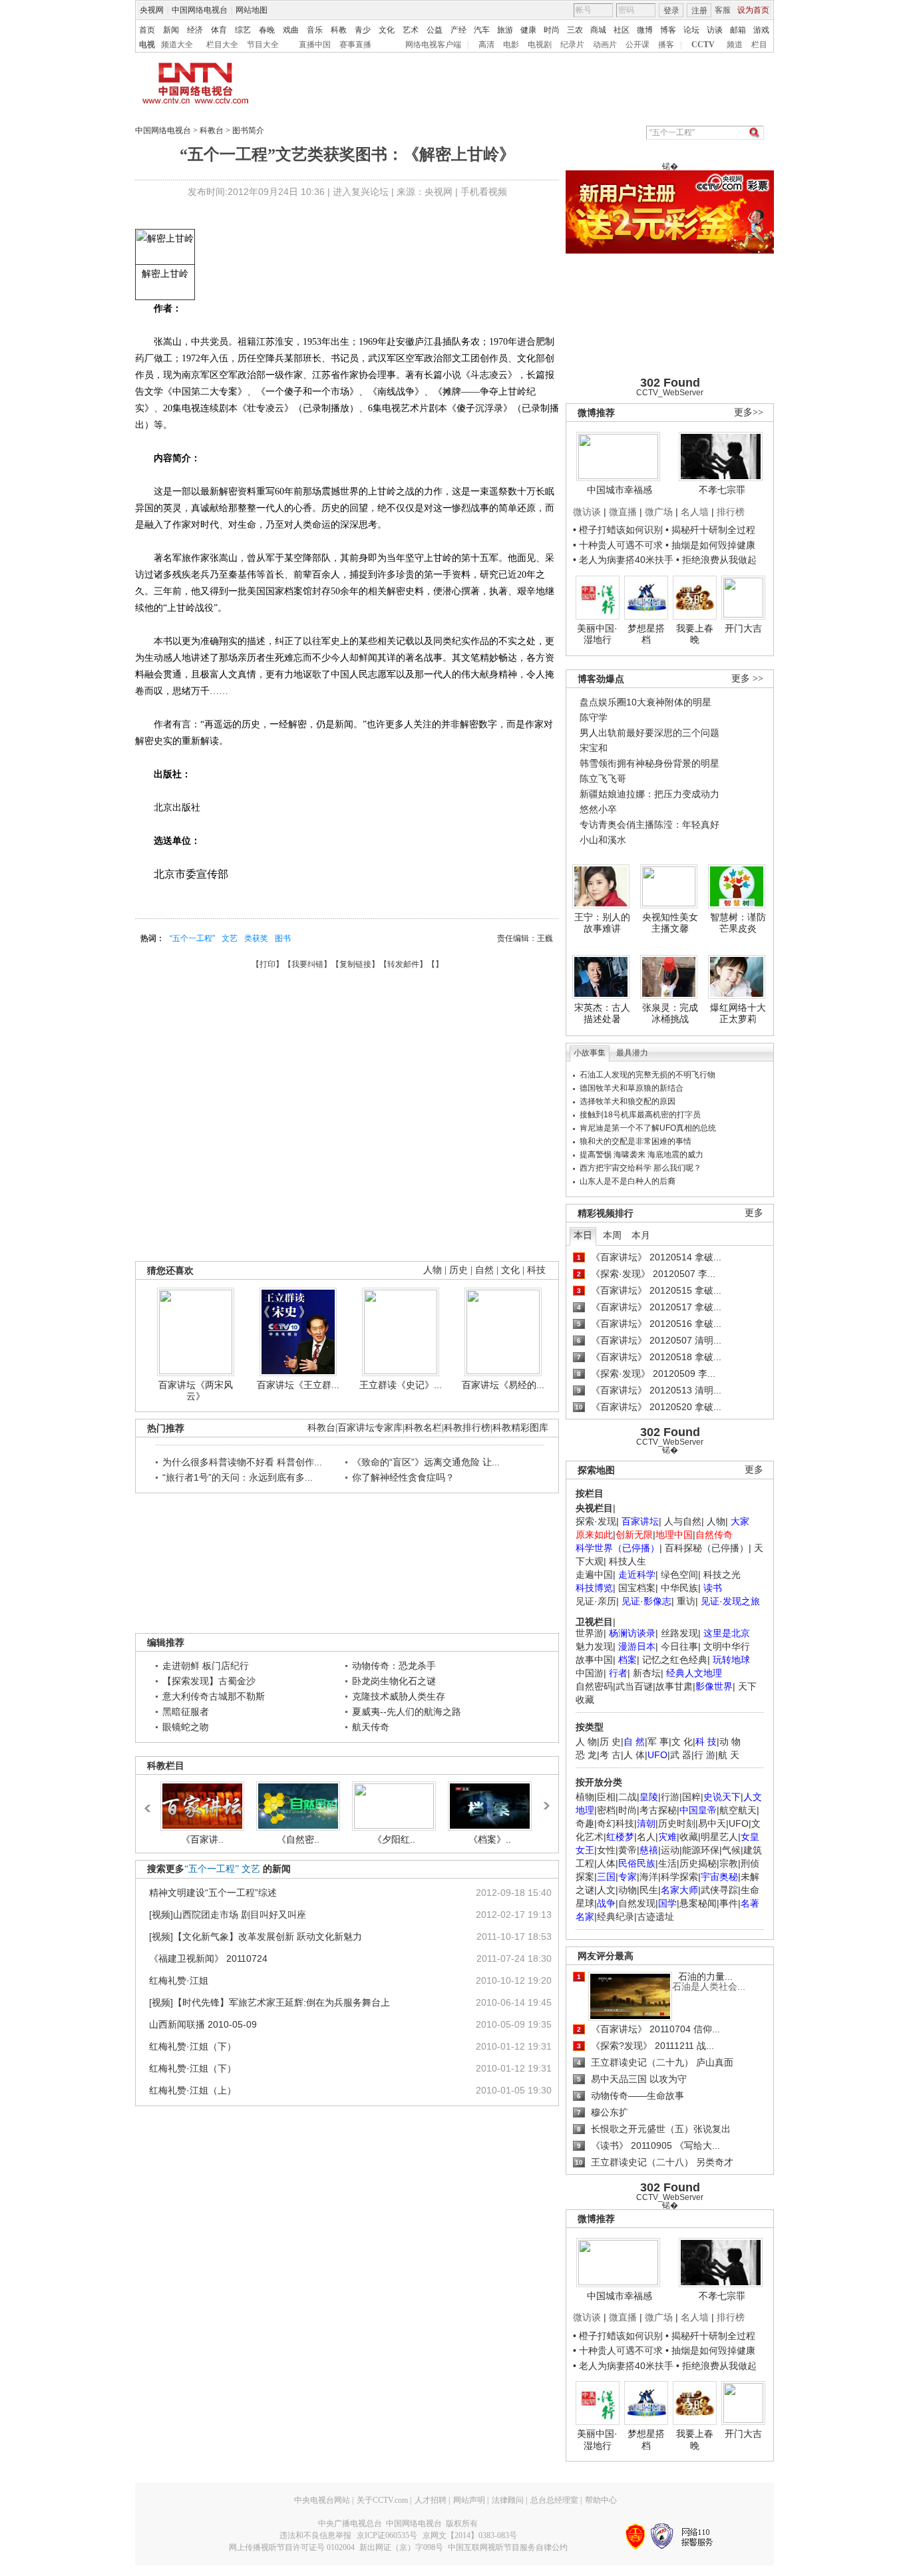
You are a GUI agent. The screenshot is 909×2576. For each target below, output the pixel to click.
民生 (649, 1890)
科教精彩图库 (520, 1428)
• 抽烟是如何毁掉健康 (710, 545)
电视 (147, 45)
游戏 (761, 30)
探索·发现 (596, 1521)
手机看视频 (484, 192)
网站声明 (469, 2500)
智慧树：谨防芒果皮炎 (738, 923)
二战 (628, 1797)
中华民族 (679, 1588)
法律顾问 (508, 2500)
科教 (339, 30)
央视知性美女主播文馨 (670, 923)
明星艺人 (719, 1837)
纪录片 (572, 45)
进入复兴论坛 (361, 192)
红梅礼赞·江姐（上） (193, 2090)
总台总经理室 (554, 2500)
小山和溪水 (603, 840)
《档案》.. (490, 1839)
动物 (628, 1890)
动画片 (605, 45)
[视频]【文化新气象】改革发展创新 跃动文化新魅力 (256, 1936)
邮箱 (738, 30)
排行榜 (731, 512)
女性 (606, 1850)
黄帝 (628, 1850)
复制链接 (355, 964)
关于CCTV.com (382, 2500)
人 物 (586, 1742)
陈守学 (594, 717)
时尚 (552, 30)
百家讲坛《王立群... (298, 1385)
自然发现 (637, 1903)
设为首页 (753, 10)
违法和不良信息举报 (315, 2535)
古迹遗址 (655, 1917)
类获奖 (256, 938)
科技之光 (722, 1574)
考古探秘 (658, 1810)
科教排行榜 (467, 1428)
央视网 (152, 10)
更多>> (749, 412)
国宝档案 (637, 1588)
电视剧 (540, 45)
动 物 (730, 1742)
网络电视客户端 (433, 45)
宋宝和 (594, 748)
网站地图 (252, 10)
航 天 (729, 1755)
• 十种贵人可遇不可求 (619, 545)
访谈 (715, 30)
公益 (435, 30)
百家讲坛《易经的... (503, 1385)
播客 (666, 45)
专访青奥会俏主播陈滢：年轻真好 (649, 825)
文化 (387, 30)
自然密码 (594, 1686)
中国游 (590, 1673)
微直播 (623, 512)
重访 (686, 1601)
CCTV (703, 45)
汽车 (482, 30)
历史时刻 (677, 1823)
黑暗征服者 (186, 1712)
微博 (645, 30)
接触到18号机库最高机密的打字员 (640, 1115)
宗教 (729, 1863)
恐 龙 (586, 1755)
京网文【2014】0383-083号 (470, 2535)
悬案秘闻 (698, 1903)
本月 (641, 1235)
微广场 (659, 512)
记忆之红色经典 (675, 1660)
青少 (363, 30)
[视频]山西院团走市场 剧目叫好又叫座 (228, 1915)
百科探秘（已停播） (707, 1548)
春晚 (267, 30)
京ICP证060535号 (387, 2535)
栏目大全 (222, 45)
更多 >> (747, 678)
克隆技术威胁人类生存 (399, 1696)
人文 (606, 1890)
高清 (486, 45)
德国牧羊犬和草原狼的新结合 (632, 1088)
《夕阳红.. (394, 1839)
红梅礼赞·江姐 (179, 1980)
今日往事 (679, 1646)
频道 (735, 45)
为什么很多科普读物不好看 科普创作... (242, 1462)
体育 (219, 30)
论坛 (691, 30)
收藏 (689, 1837)
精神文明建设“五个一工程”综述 (213, 1893)
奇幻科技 (616, 1823)
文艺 (230, 938)
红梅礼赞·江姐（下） (193, 2046)
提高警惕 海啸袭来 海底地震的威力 (641, 1155)
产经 (458, 30)
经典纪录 (616, 1917)
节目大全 (263, 45)
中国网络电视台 (200, 10)
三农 (575, 30)
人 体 (634, 1755)
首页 (147, 30)
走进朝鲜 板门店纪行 (206, 1666)
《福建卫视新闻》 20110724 (208, 1958)
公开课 (637, 45)
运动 (670, 1850)
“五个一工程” (192, 938)
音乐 (315, 30)
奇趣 (585, 1823)
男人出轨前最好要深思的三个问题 (649, 733)
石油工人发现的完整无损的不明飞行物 (647, 1075)
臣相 (606, 1797)
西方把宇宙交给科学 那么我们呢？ (640, 1168)
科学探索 (679, 1877)
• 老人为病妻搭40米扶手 (623, 560)
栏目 (759, 45)
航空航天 (738, 1810)
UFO (739, 1823)
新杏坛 (647, 1673)
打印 (268, 964)
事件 (729, 1903)
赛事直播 (355, 45)
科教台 (212, 130)
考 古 (610, 1755)
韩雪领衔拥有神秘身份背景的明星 (649, 763)
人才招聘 (431, 2500)
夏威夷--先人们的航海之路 (407, 1712)
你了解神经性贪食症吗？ (403, 1477)
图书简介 (248, 130)
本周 (612, 1235)
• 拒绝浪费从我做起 (716, 560)
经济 (195, 30)
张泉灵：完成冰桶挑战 (670, 1013)
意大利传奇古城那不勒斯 (214, 1696)
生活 (667, 1863)
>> (545, 1801)
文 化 (682, 1742)
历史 (458, 1270)
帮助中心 (601, 2500)
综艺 (243, 30)
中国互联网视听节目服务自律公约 (508, 2547)
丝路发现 (679, 1633)
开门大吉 (743, 628)
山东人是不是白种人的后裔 (628, 1181)
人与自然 (683, 1521)
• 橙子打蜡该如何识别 (618, 530)
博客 (668, 30)
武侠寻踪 (719, 1890)
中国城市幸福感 (620, 490)
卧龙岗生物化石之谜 (394, 1681)
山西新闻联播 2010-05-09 (203, 2024)
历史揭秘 (698, 1863)
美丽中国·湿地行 (597, 634)
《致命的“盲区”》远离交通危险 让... (426, 1462)
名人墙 (695, 512)
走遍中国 (594, 1574)
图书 (283, 938)
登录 (671, 11)
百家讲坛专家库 (370, 1428)
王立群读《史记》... (401, 1385)
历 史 (610, 1742)
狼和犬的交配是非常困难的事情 (636, 1141)
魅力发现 (594, 1646)
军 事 (658, 1742)
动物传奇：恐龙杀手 (394, 1666)
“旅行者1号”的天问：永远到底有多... (238, 1477)
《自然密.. (298, 1839)
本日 (583, 1235)
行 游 (705, 1755)
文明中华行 (727, 1646)
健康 (528, 30)
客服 (723, 10)
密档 (606, 1810)
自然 (484, 1270)
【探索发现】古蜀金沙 (209, 1681)
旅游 (505, 30)
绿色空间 (679, 1574)
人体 (606, 1863)
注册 (699, 11)
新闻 (171, 30)
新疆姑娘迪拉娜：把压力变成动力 (649, 794)
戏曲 (291, 30)
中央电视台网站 (322, 2500)
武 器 (681, 1755)
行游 (670, 1797)
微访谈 (587, 512)
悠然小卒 (598, 809)
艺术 (411, 30)
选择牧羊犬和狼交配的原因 (628, 1101)
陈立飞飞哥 (603, 779)
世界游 (590, 1633)
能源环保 (701, 1850)
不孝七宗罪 (722, 490)
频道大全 (177, 45)
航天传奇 (371, 1727)
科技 (536, 1270)
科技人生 (628, 1561)
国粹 (691, 1797)
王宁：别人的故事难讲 (602, 923)
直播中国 (315, 45)
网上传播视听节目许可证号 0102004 (292, 2547)
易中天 (712, 1823)
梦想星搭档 (646, 634)
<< (151, 1802)
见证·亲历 (596, 1601)
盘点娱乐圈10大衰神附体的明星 (645, 702)
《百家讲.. (202, 1839)
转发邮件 (403, 964)
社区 (622, 30)
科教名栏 (423, 1428)
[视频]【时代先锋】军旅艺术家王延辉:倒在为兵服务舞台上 (270, 2002)
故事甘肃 (674, 1686)
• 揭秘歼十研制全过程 (710, 530)
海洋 (649, 1877)
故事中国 (594, 1660)
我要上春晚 (695, 634)
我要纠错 (307, 964)
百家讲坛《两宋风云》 (196, 1391)
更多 (754, 1213)
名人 (646, 1837)
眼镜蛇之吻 (186, 1727)
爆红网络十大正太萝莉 (738, 1013)
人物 (716, 1521)
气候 (731, 1850)
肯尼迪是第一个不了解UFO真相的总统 (648, 1128)
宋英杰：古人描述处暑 (602, 1013)
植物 (585, 1797)
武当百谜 (634, 1686)
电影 (511, 45)
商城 (598, 30)
